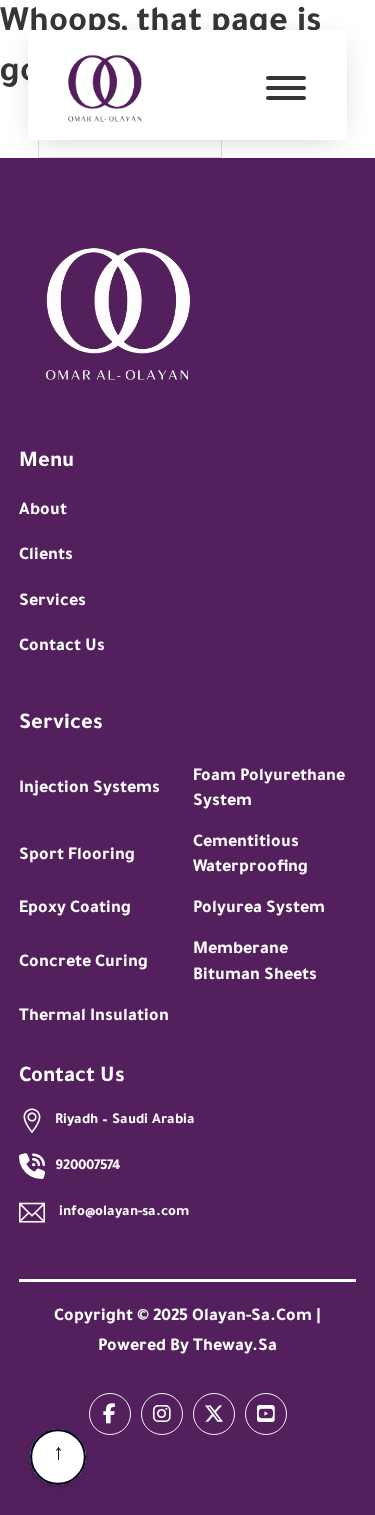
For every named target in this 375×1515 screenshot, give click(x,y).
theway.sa (235, 1347)
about (43, 511)
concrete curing (83, 963)
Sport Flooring (77, 856)
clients (46, 556)
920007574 (87, 1166)
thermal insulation (94, 1017)
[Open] (286, 90)
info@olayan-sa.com (122, 1212)
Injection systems (89, 789)
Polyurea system (259, 909)
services (52, 602)
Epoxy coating (75, 909)
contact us (62, 647)
